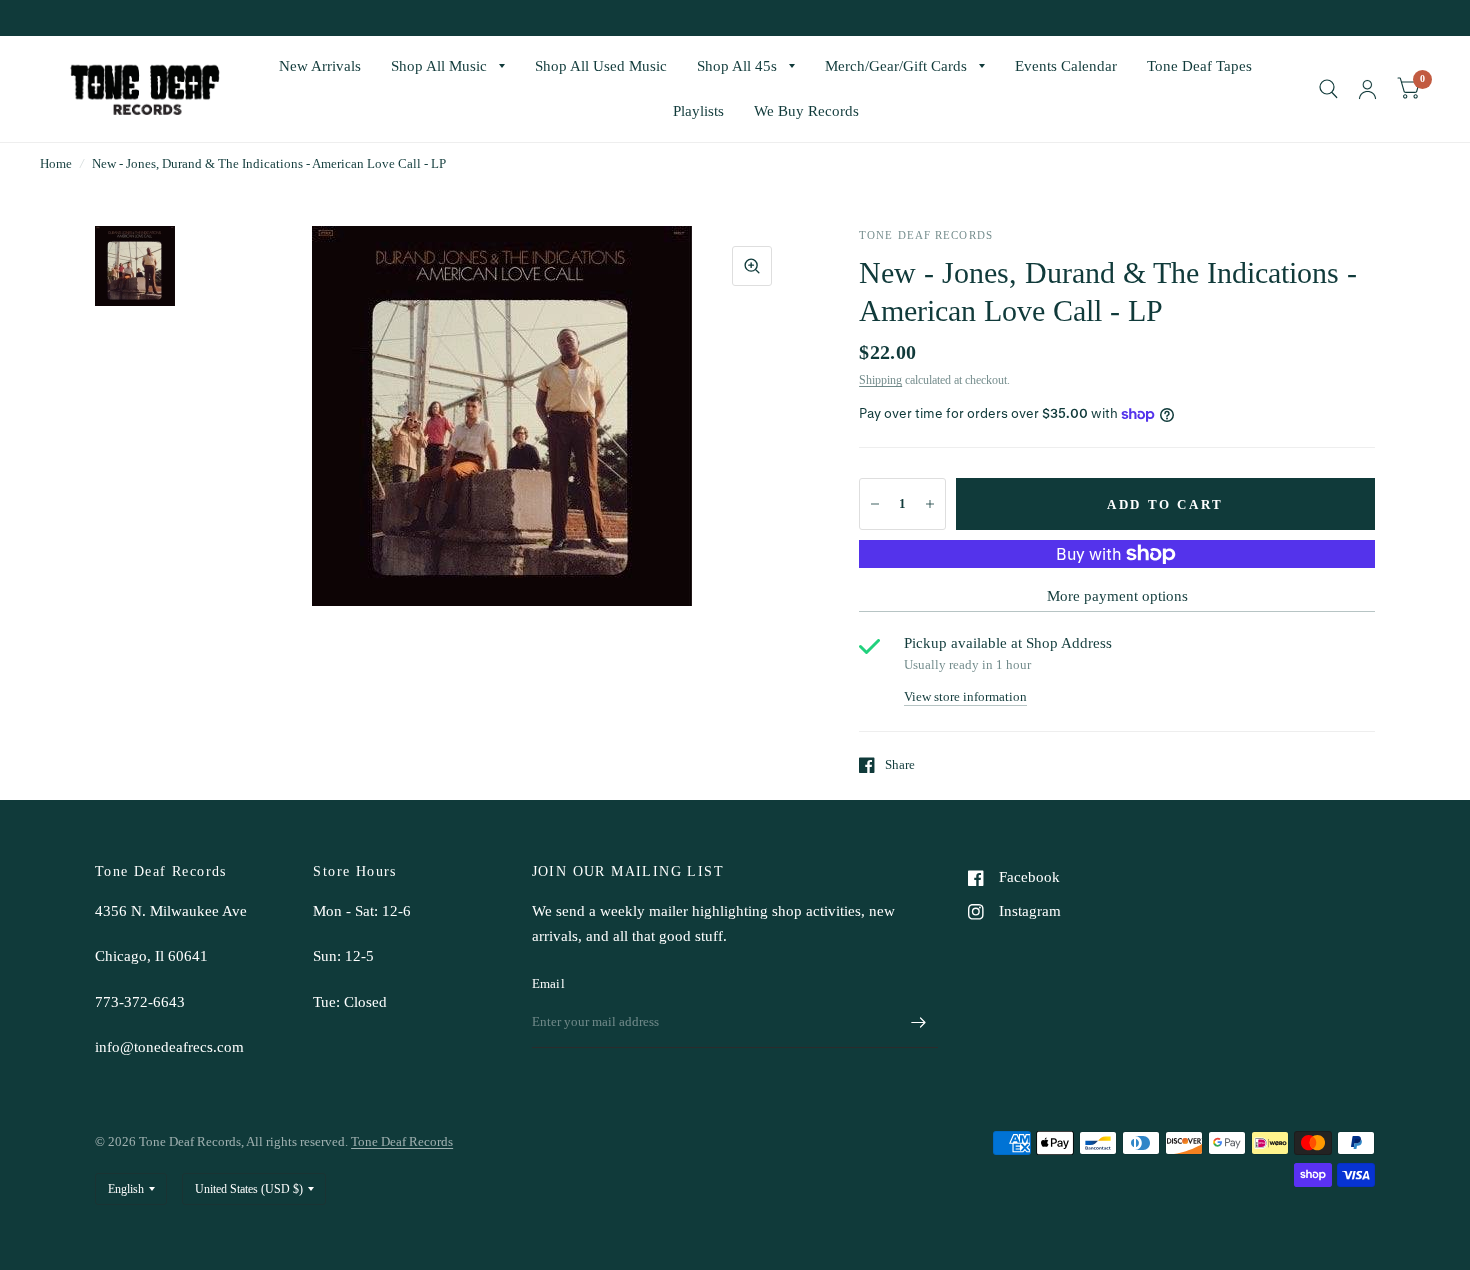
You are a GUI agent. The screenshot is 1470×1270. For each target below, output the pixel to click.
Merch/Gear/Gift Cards (896, 66)
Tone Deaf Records (402, 1141)
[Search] (1328, 89)
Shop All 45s (737, 66)
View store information (965, 696)
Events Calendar (1066, 66)
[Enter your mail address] (918, 1022)
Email (548, 983)
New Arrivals (320, 66)
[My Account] (1367, 89)
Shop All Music (439, 66)
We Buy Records (806, 111)
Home (56, 163)
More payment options (1117, 596)
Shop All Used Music (601, 66)
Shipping (880, 380)
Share (900, 764)
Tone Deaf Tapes (1199, 66)
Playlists (698, 111)
